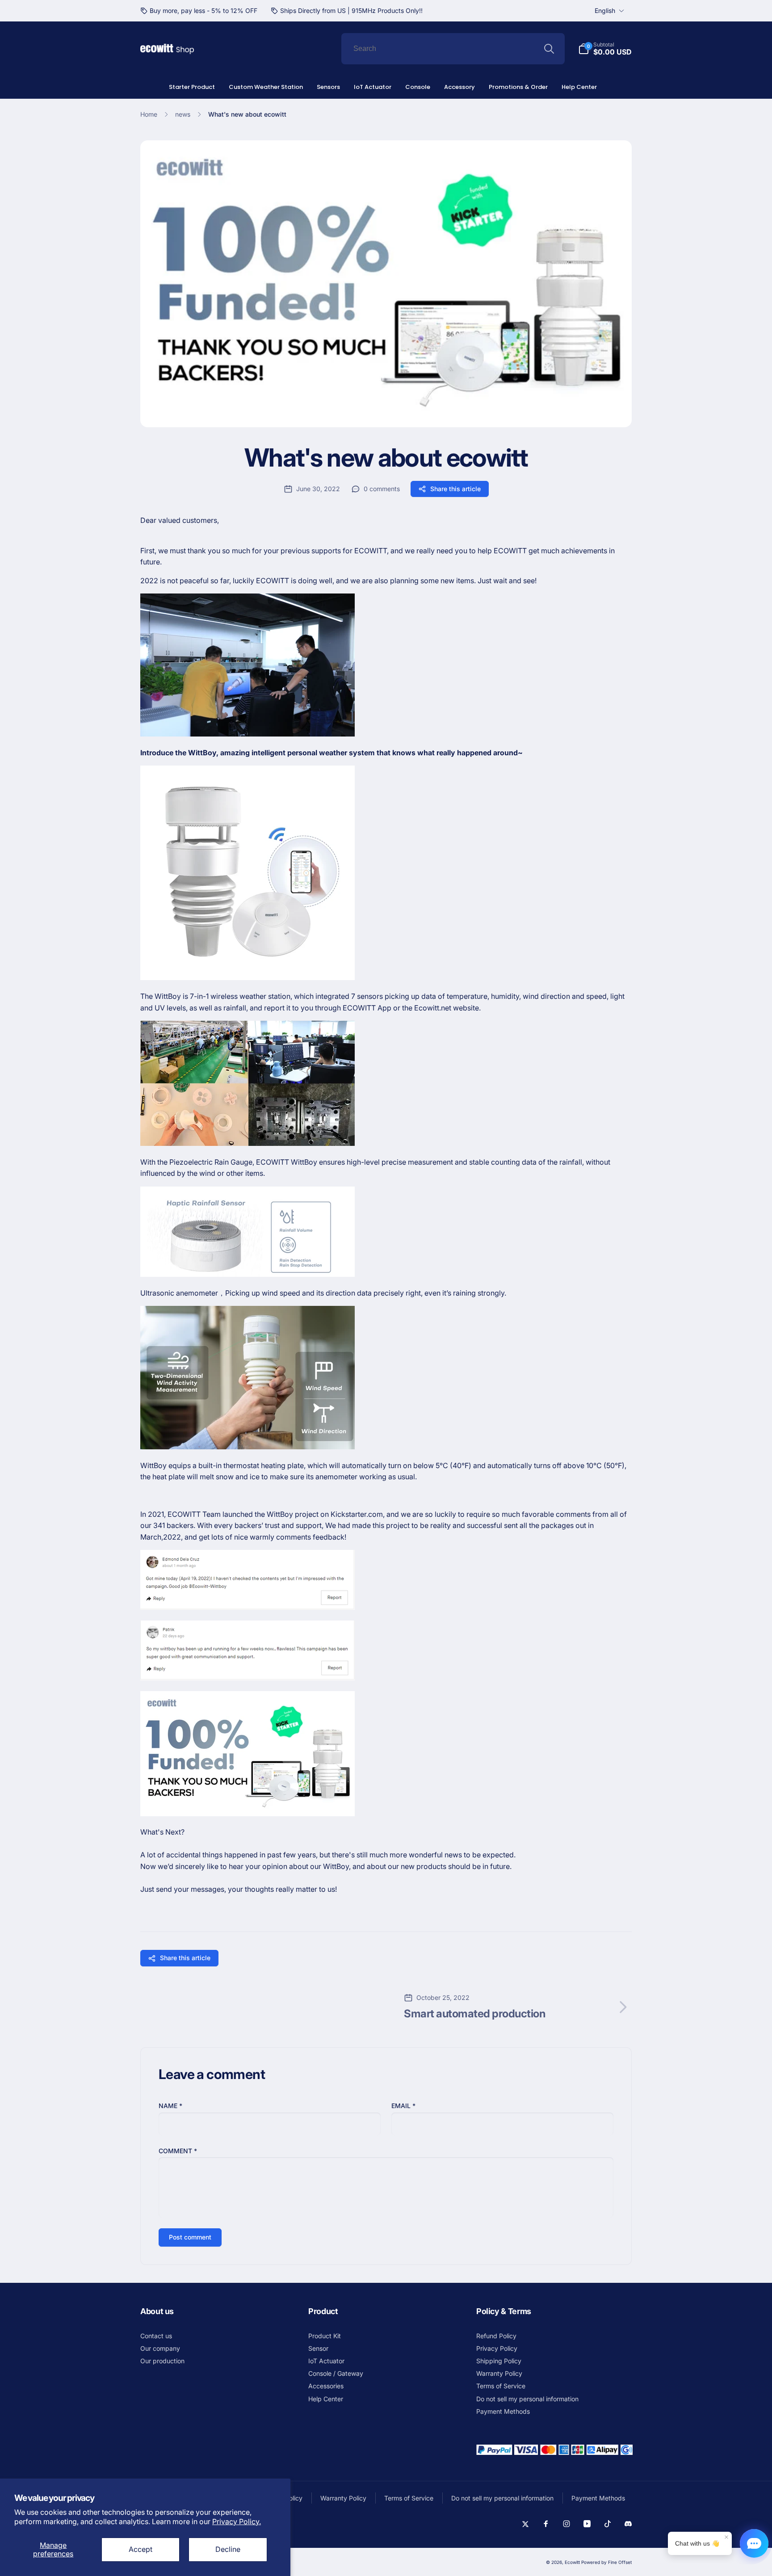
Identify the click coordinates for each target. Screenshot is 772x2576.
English (605, 11)
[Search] (549, 49)
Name (170, 2106)
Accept (141, 2549)
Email (403, 2106)
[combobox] (453, 49)
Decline (228, 2549)
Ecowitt (572, 2562)
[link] (199, 11)
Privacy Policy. (237, 2521)
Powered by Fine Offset (606, 2562)
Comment (178, 2151)
